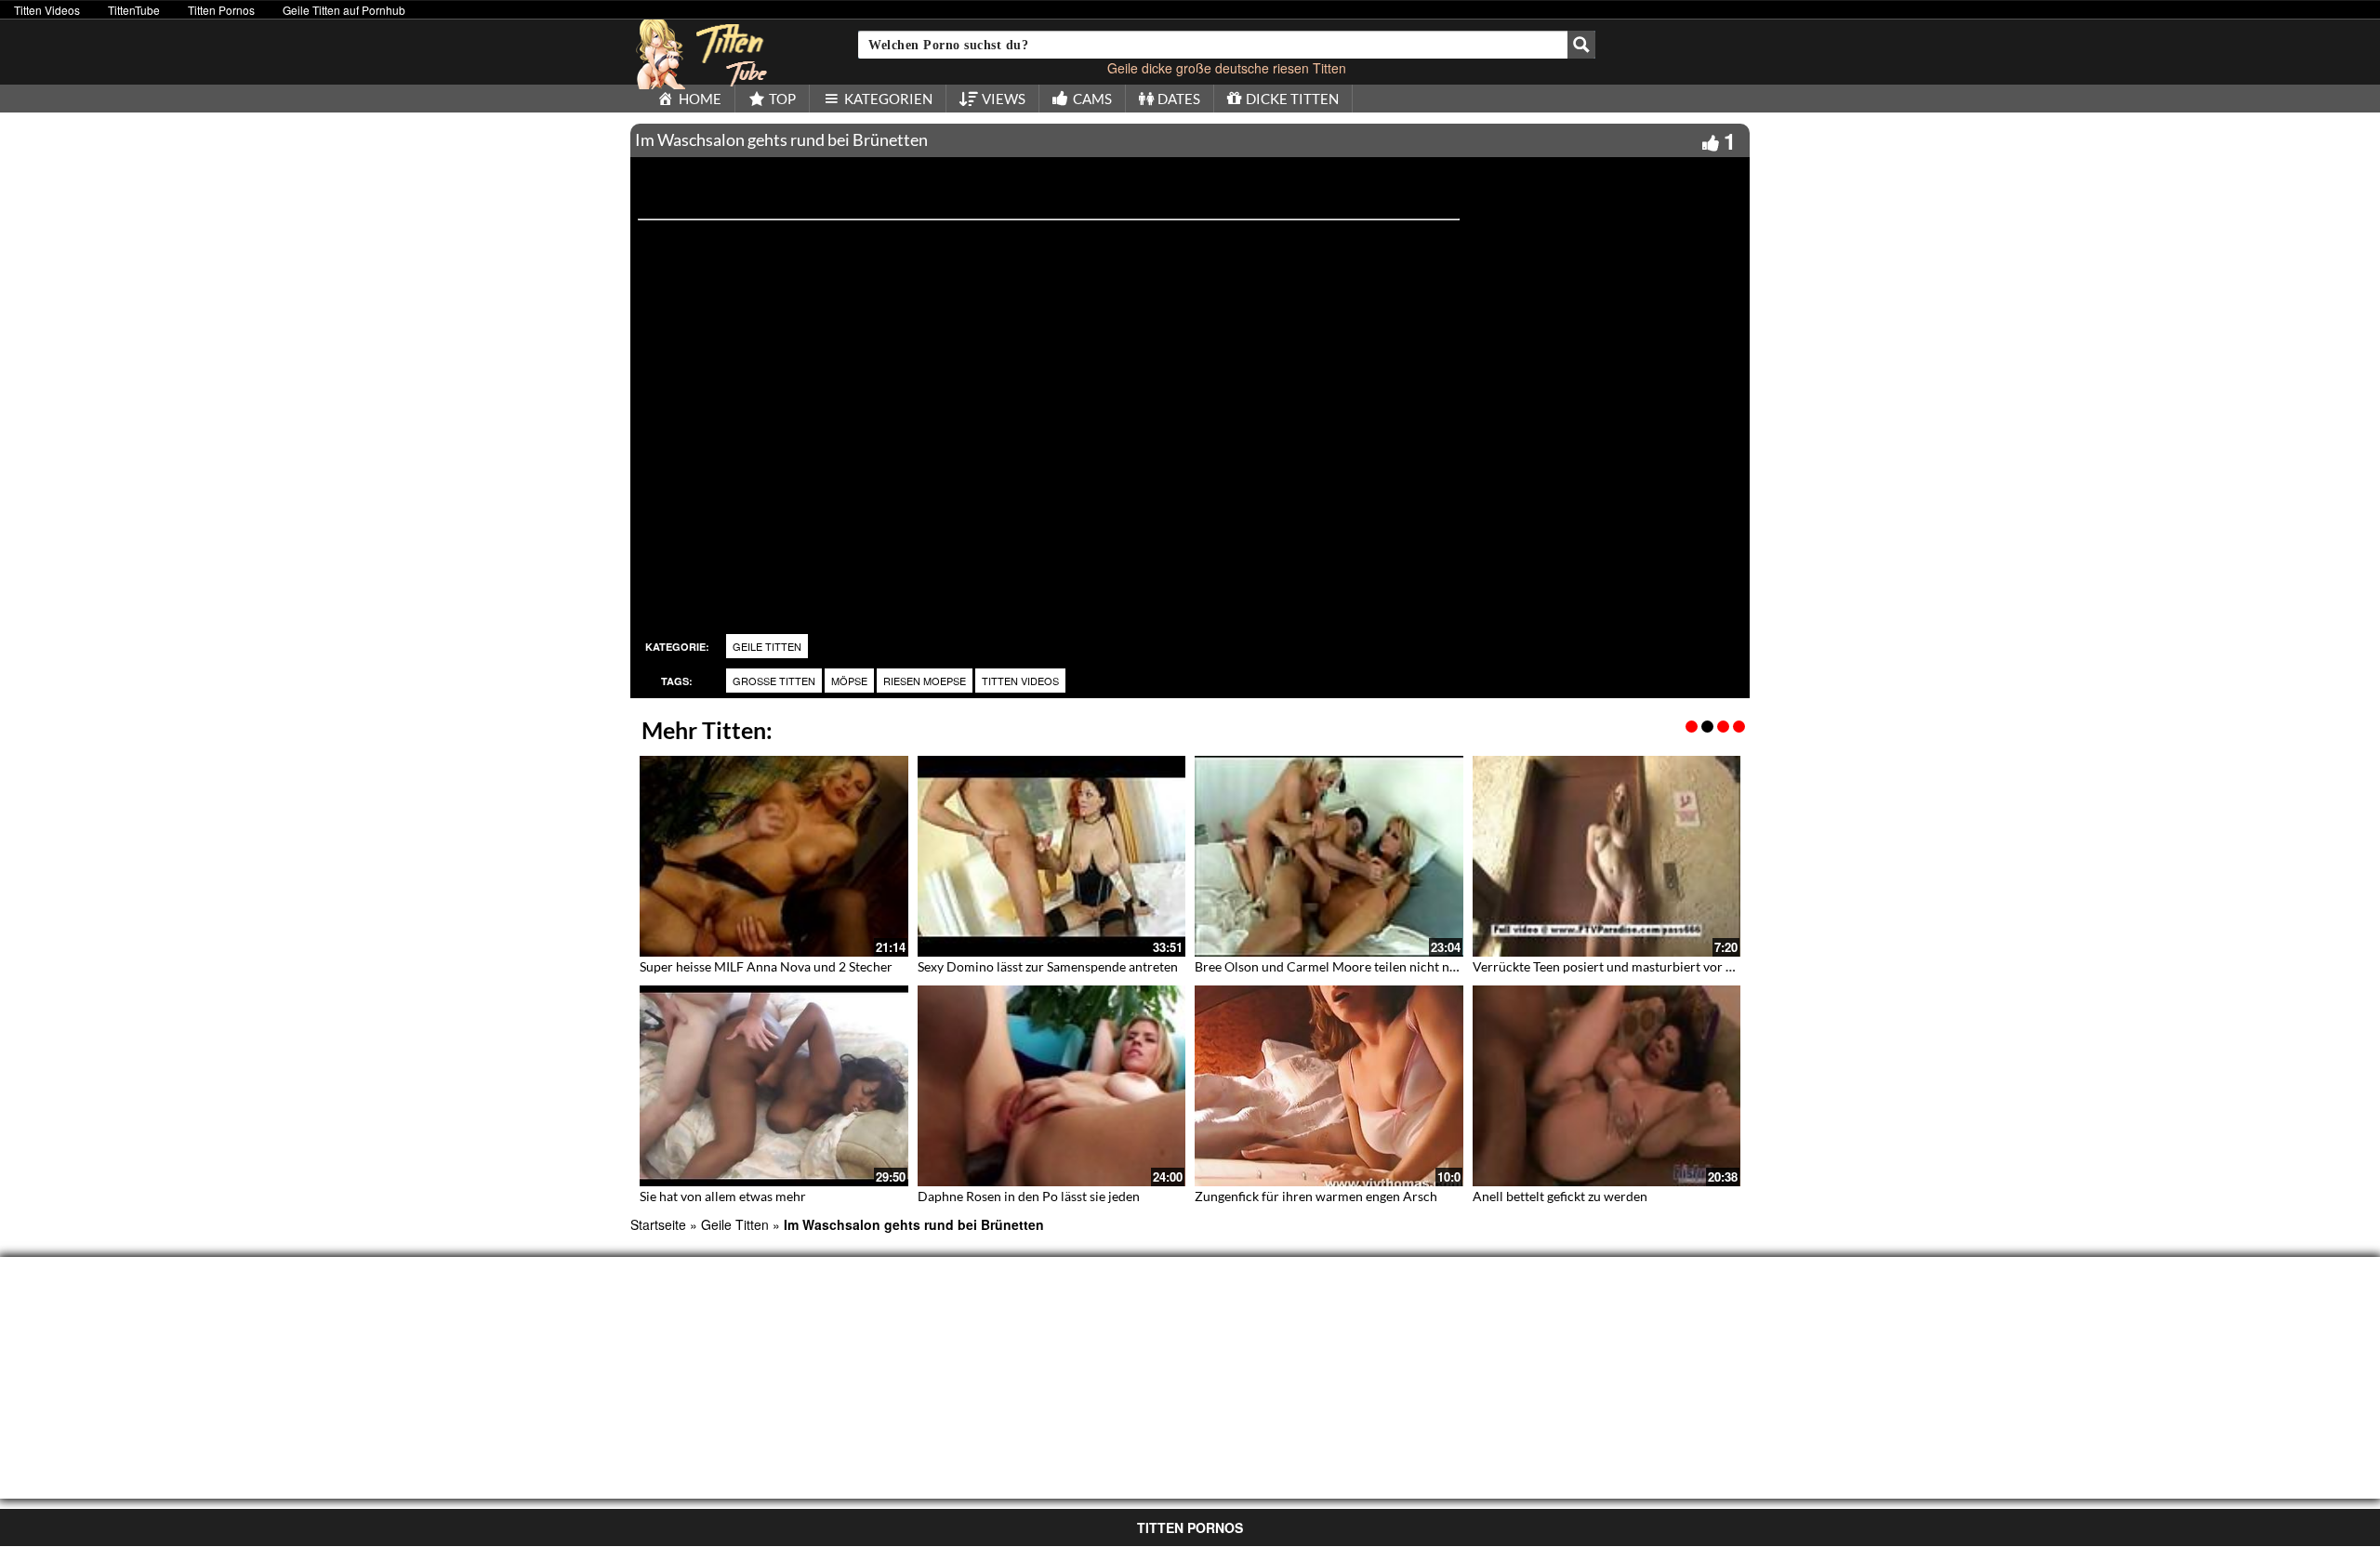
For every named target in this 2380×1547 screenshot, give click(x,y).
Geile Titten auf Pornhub (344, 10)
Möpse (849, 681)
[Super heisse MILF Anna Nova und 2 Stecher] (774, 856)
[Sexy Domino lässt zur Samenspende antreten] (1052, 856)
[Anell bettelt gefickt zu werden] (1607, 1086)
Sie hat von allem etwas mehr (723, 1196)
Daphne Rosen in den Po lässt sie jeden (1029, 1196)
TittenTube (134, 10)
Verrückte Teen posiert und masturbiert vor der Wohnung (1639, 966)
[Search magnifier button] (1581, 45)
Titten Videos (47, 10)
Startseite (658, 1224)
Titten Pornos (221, 10)
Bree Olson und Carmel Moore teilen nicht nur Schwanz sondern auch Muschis (1421, 966)
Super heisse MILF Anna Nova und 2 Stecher (766, 966)
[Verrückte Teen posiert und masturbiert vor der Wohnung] (1607, 856)
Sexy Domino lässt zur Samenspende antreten (1048, 966)
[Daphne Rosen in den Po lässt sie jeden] (1052, 1086)
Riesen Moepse (925, 681)
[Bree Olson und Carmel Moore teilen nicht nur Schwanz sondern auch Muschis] (1329, 856)
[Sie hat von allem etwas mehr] (774, 1086)
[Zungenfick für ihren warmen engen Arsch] (1329, 1086)
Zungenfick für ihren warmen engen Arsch (1316, 1196)
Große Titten (774, 681)
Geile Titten (767, 646)
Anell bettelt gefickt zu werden (1560, 1196)
